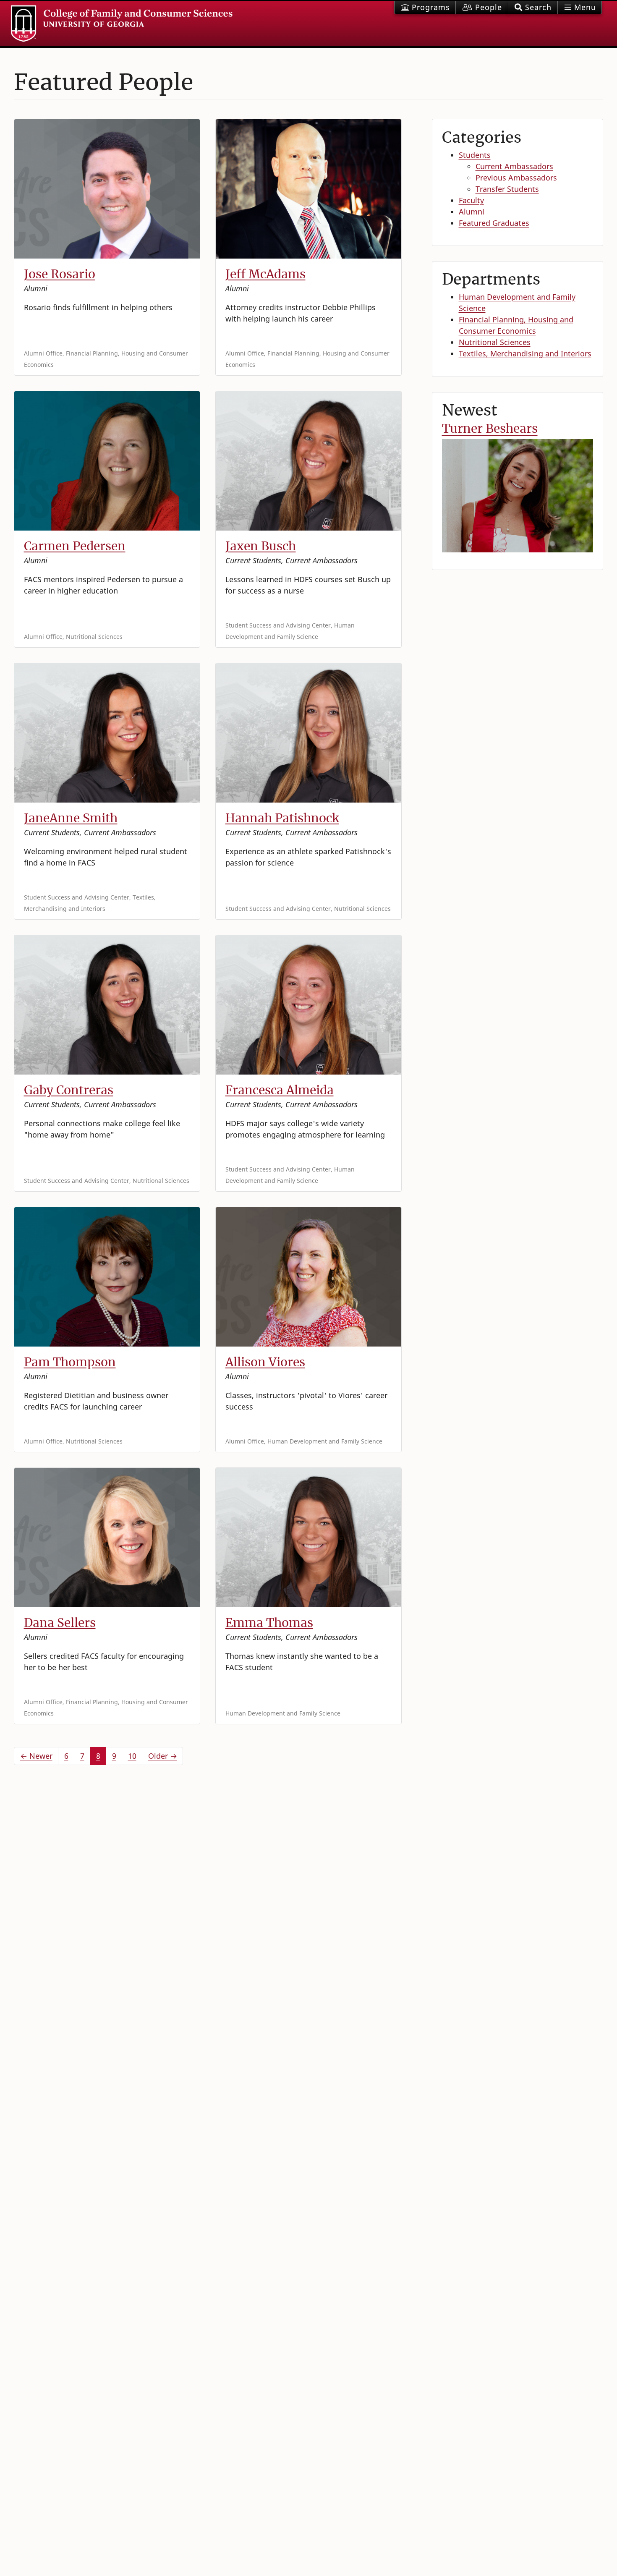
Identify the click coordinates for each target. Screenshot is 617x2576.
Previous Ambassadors (516, 178)
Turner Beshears (490, 429)
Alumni (472, 212)
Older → (163, 1756)
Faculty (471, 200)
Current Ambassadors (514, 166)
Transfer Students (507, 189)
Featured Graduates (494, 223)
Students (475, 155)
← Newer (36, 1756)
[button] (533, 8)
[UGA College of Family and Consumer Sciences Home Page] (122, 24)
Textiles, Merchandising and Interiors (525, 353)
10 (132, 1756)
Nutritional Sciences (495, 342)
